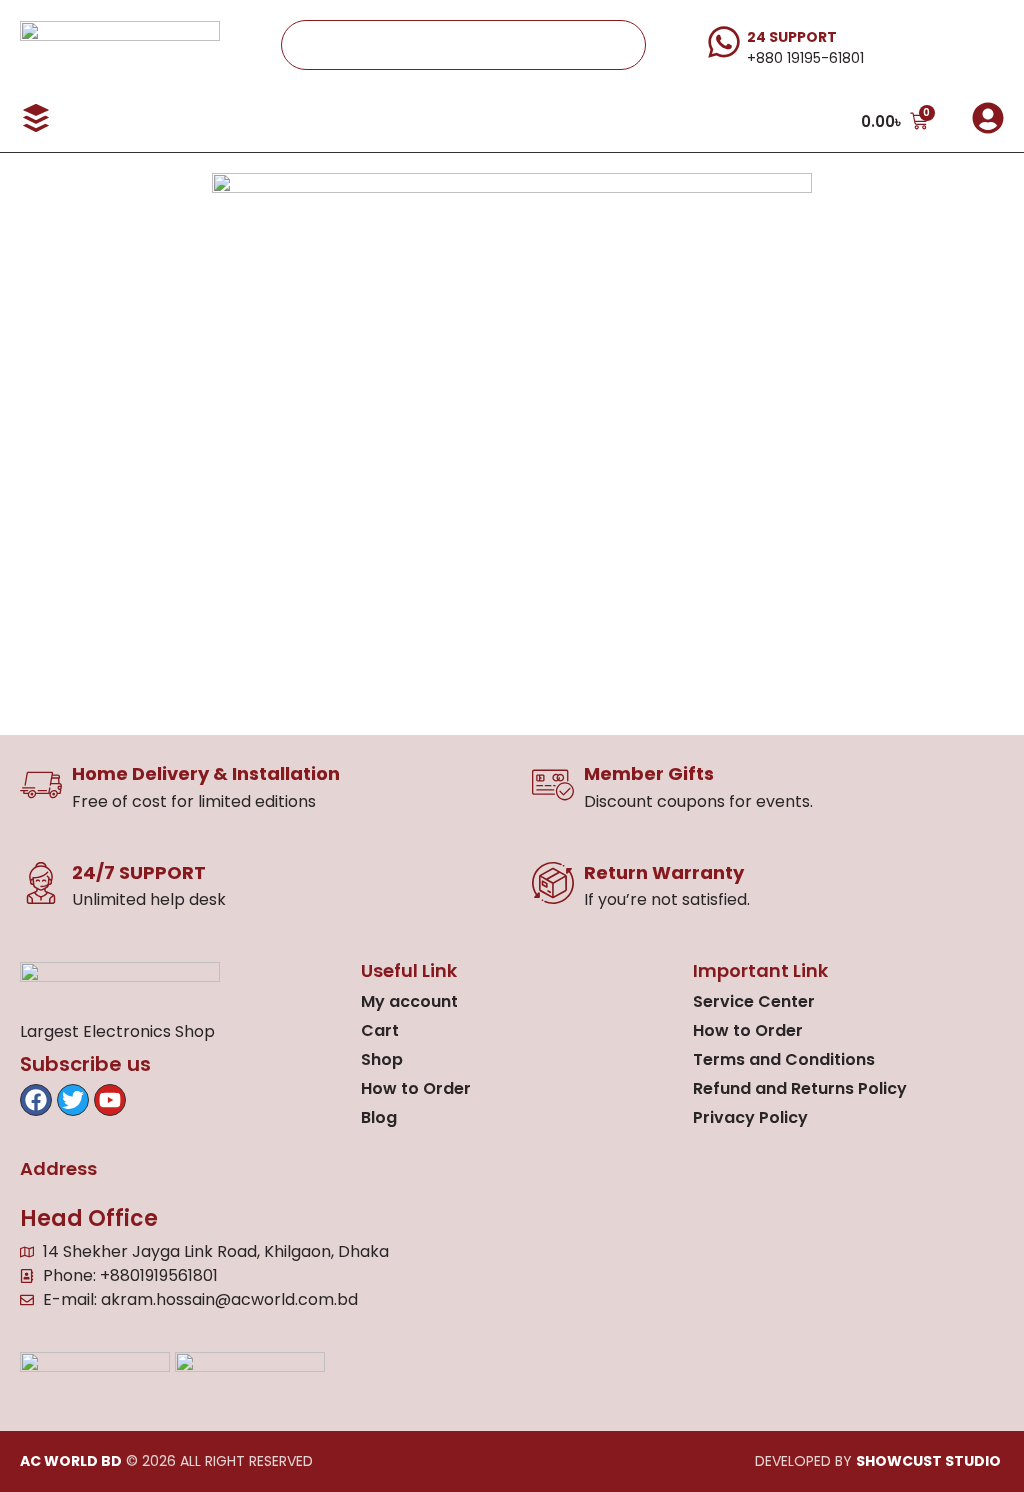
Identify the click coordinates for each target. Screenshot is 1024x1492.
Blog (379, 1117)
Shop (382, 1059)
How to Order (416, 1088)
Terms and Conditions (784, 1059)
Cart (380, 1030)
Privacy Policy (750, 1117)
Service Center (754, 1001)
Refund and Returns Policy (800, 1088)
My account (409, 1001)
